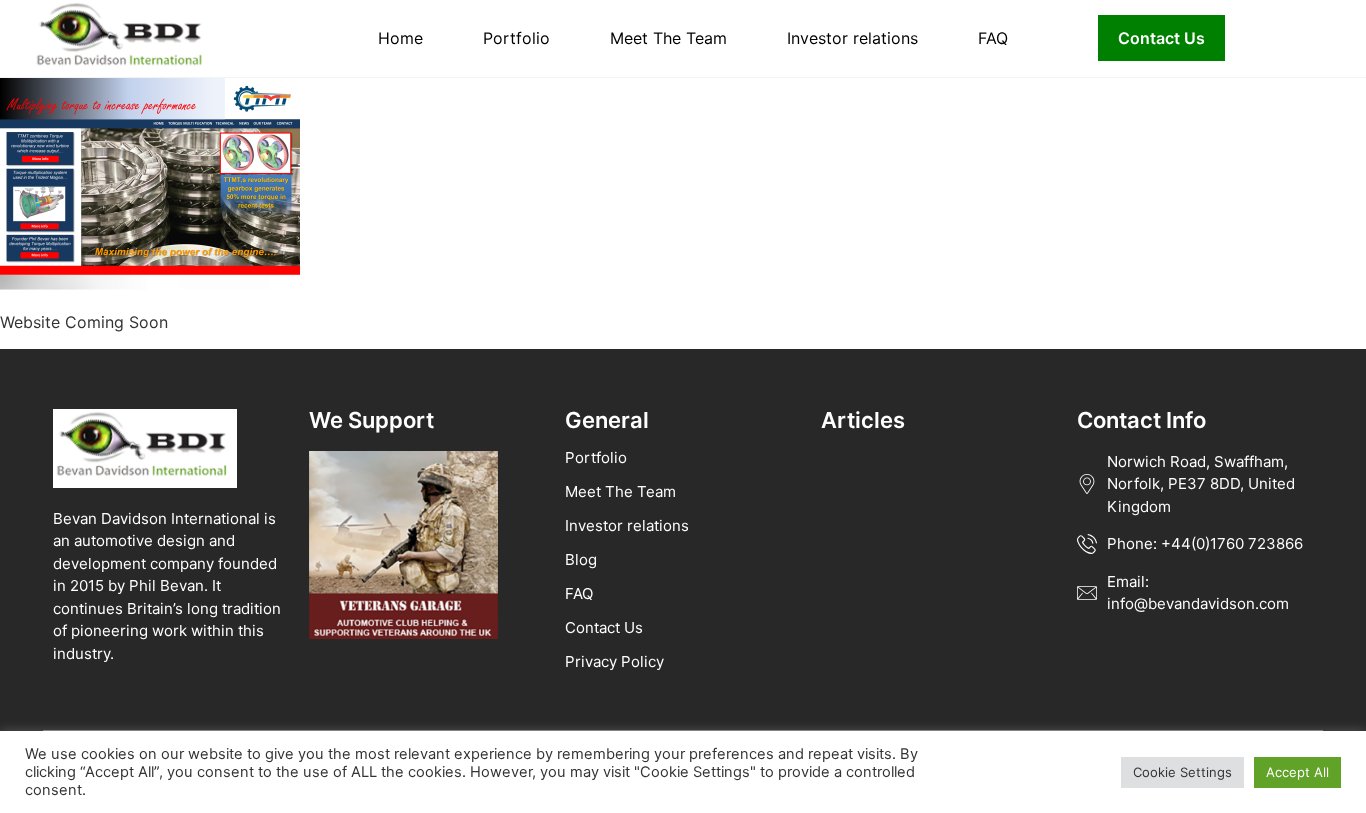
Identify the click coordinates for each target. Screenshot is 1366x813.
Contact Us (1161, 38)
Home (400, 38)
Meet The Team (668, 38)
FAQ (993, 38)
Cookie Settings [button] (1182, 772)
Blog (581, 559)
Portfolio (516, 38)
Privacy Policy (614, 661)
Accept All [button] (1297, 772)
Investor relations (852, 38)
